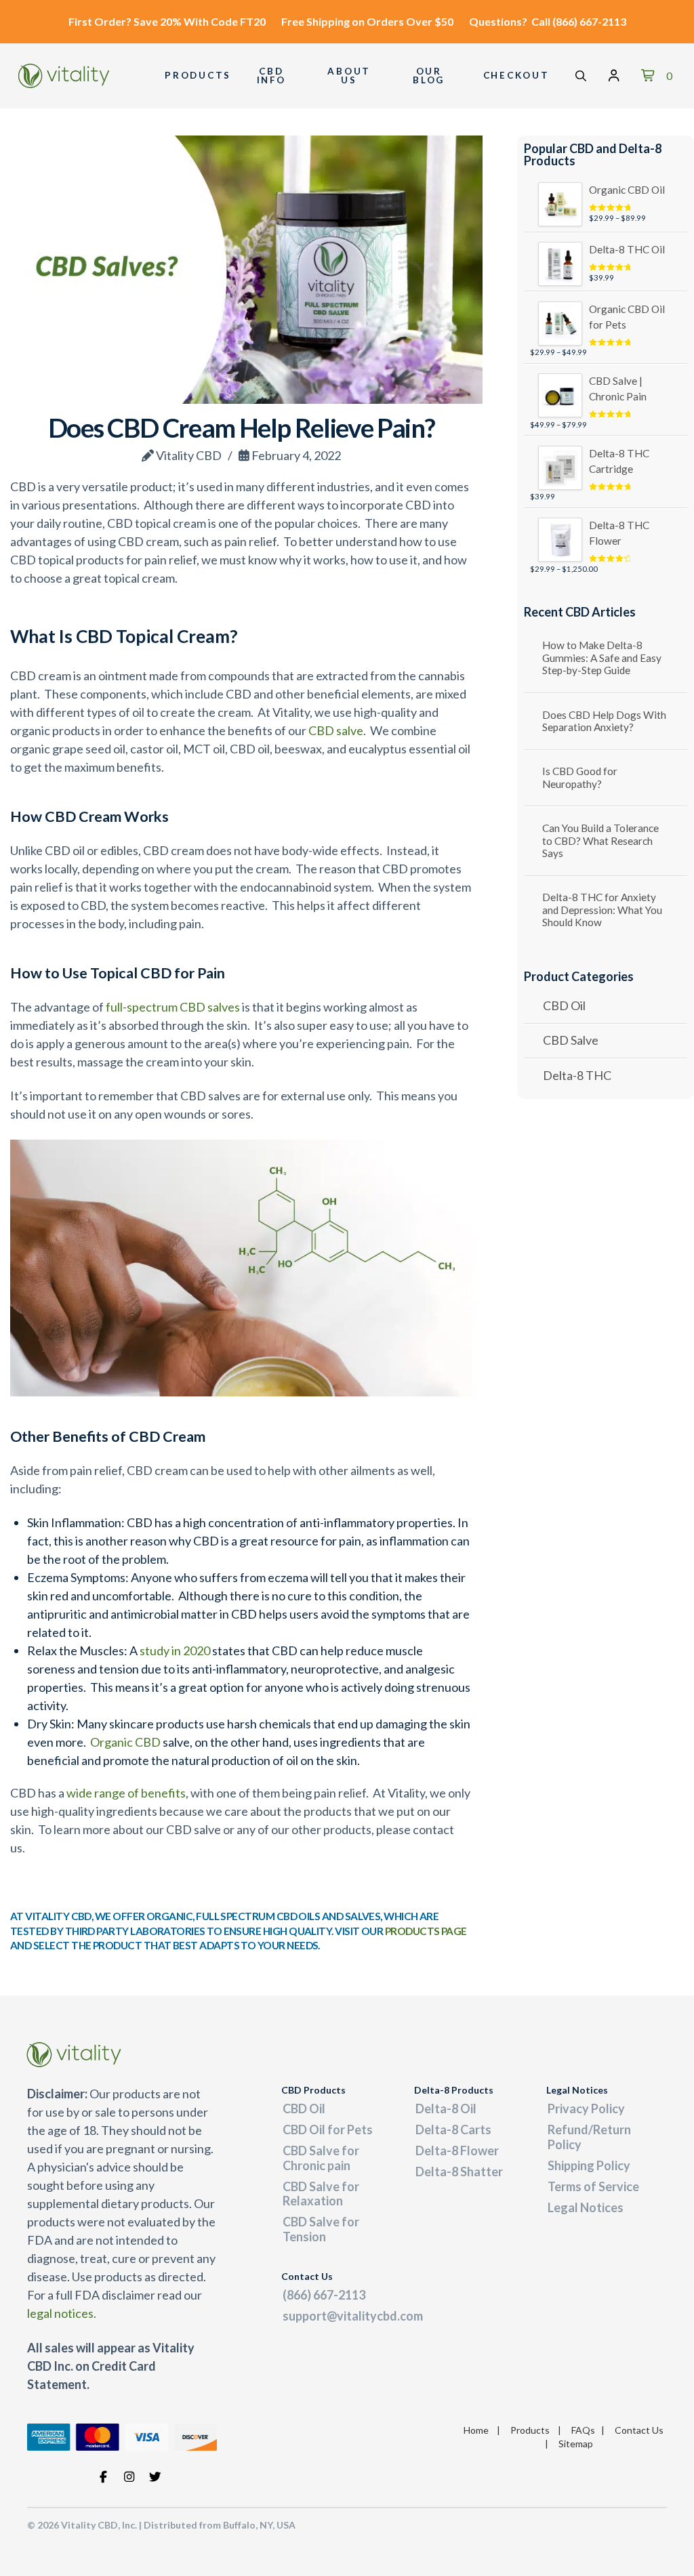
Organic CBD (125, 1742)
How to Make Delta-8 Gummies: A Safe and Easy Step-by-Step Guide (602, 658)
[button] (581, 76)
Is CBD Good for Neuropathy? (580, 777)
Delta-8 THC (577, 1075)
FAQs (583, 2430)
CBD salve (336, 730)
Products (530, 2430)
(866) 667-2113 (589, 21)
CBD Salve (571, 1040)
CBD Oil (564, 1005)
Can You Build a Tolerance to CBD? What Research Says (600, 840)
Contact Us (639, 2430)
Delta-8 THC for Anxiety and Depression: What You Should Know (602, 910)
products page (426, 1931)
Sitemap (576, 2444)
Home (476, 2430)
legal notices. (62, 2313)
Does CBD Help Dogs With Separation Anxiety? (604, 721)
